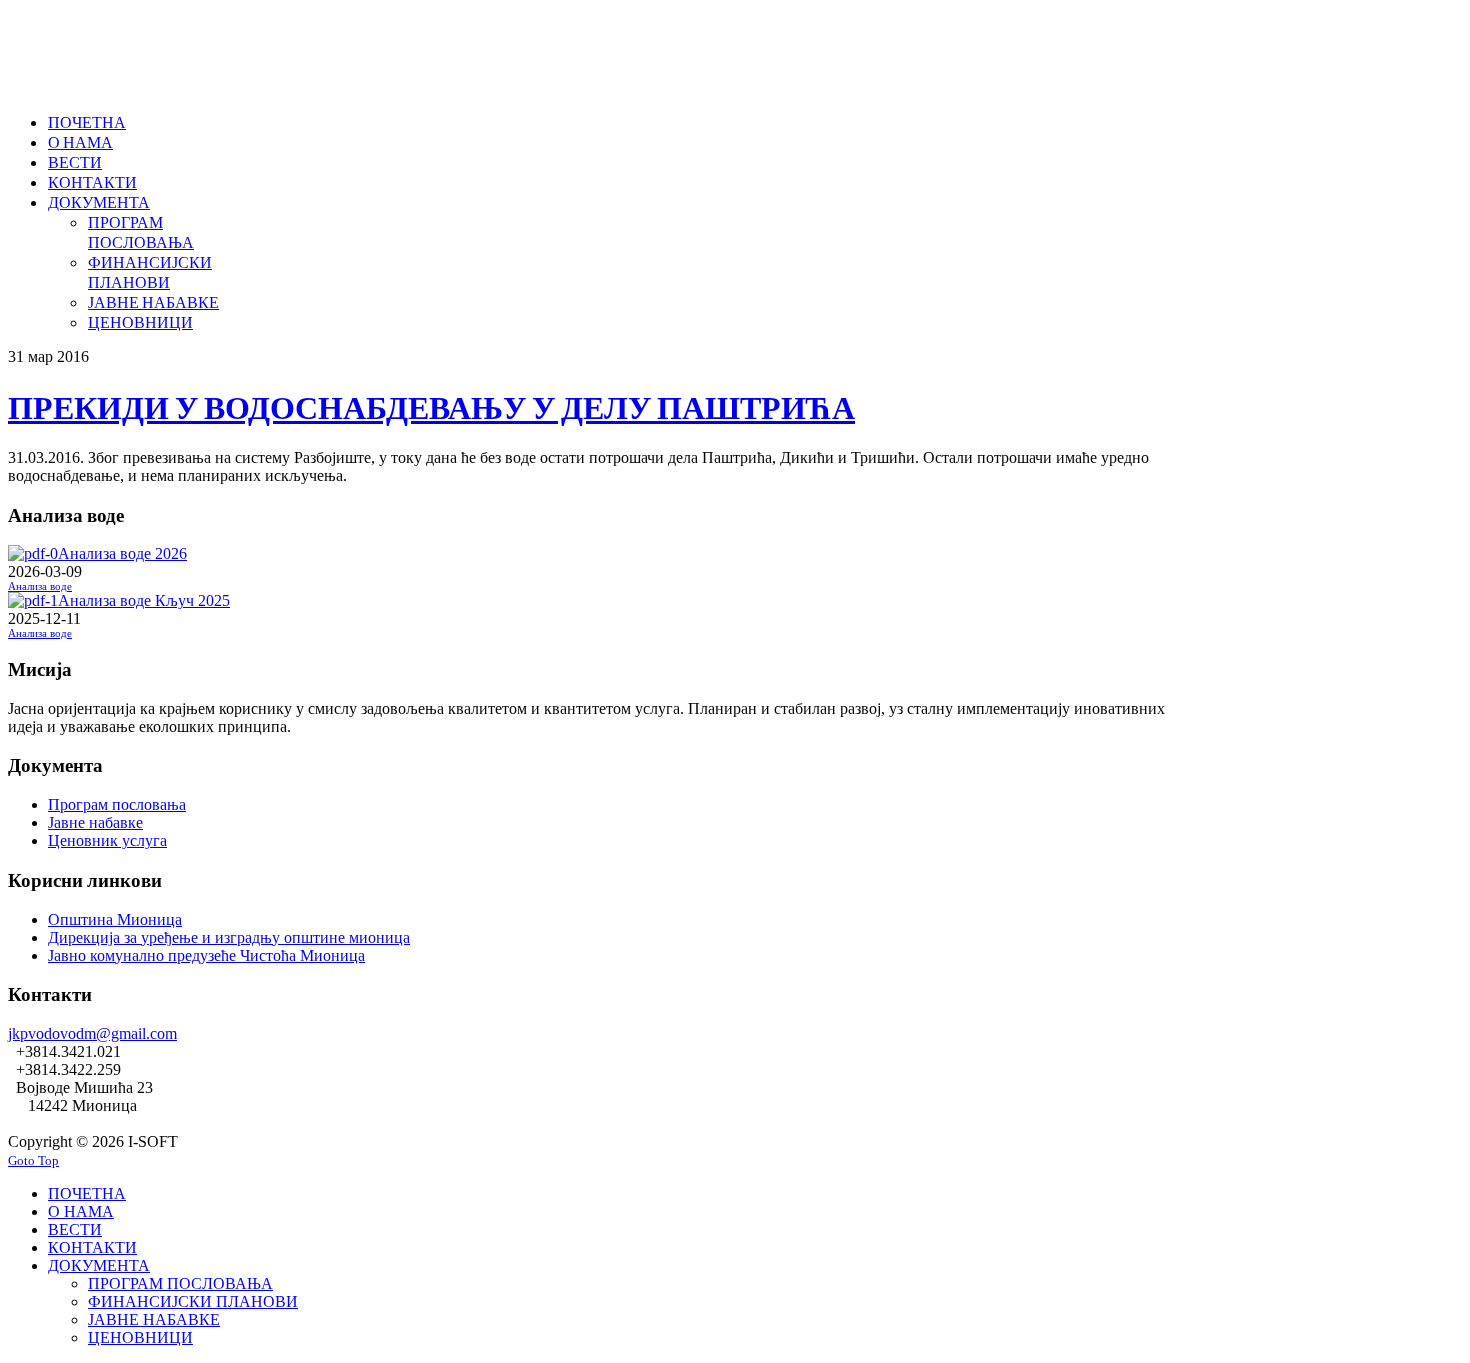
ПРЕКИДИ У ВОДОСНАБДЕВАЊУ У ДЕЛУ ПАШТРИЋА (431, 406)
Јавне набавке (95, 822)
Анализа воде (40, 586)
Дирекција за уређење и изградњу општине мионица (229, 937)
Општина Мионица (115, 919)
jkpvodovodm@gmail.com (92, 1033)
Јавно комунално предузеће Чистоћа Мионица (206, 955)
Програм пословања (117, 804)
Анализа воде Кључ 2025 (144, 600)
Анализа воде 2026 (122, 553)
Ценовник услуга (107, 840)
